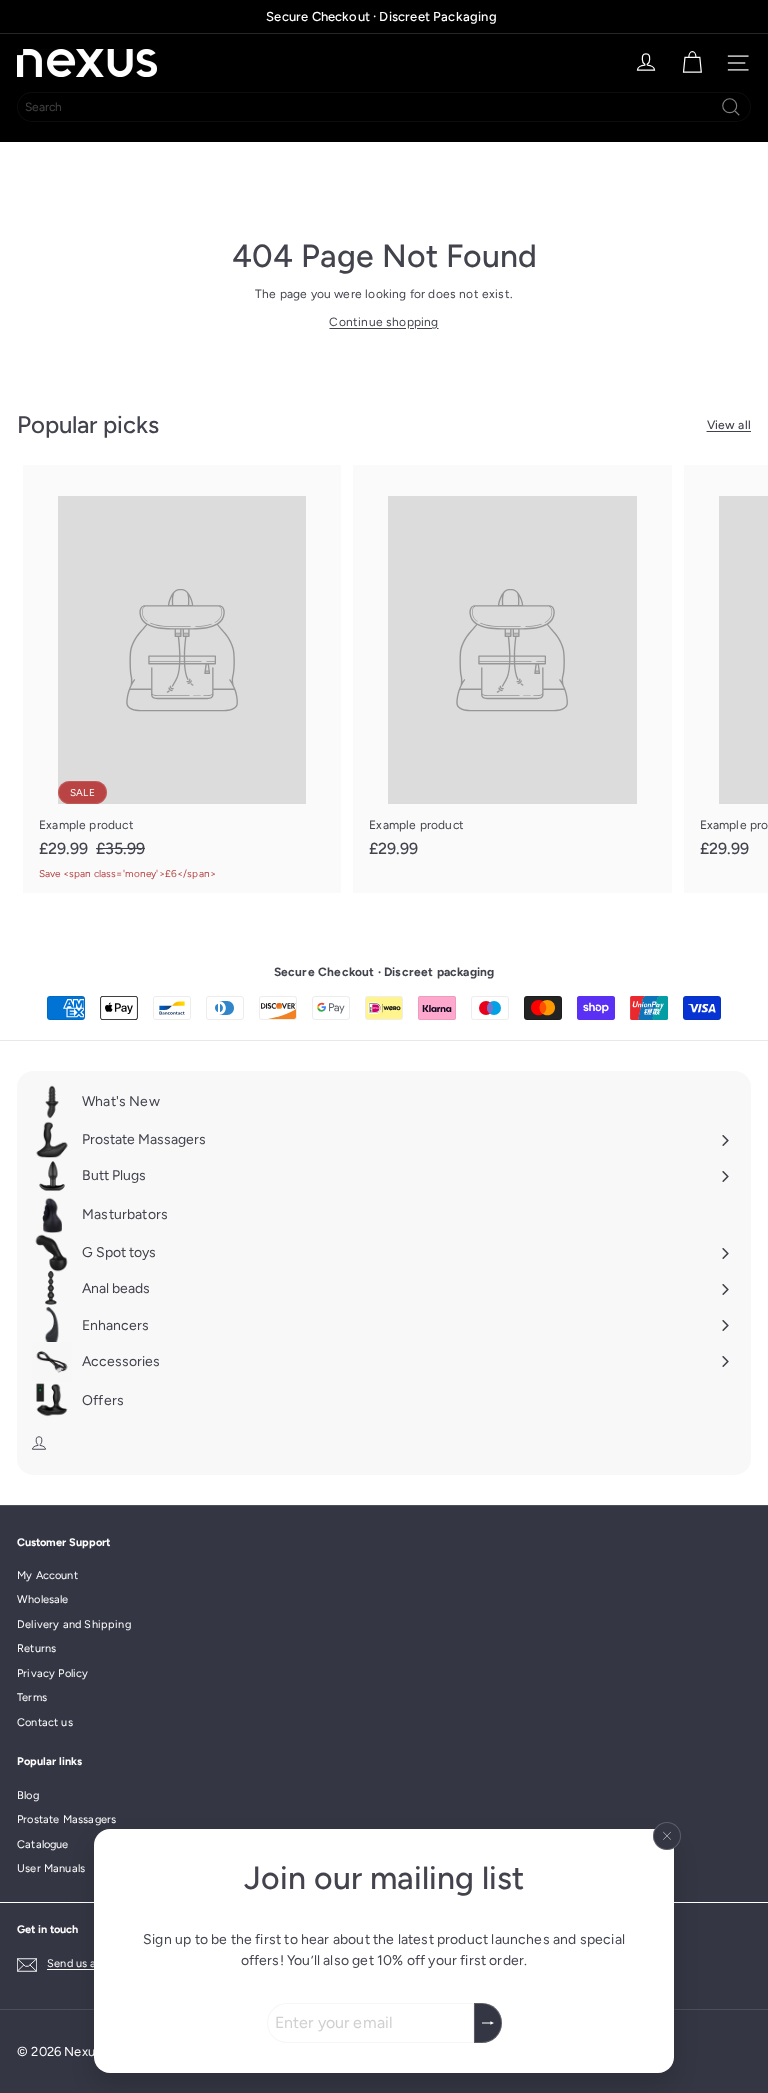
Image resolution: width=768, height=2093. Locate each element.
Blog (28, 1795)
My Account (47, 1575)
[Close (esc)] (667, 1836)
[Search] (731, 107)
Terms (32, 1697)
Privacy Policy (53, 1673)
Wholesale (43, 1599)
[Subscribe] (488, 2023)
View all (729, 425)
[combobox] (384, 107)
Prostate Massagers (66, 1819)
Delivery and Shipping (74, 1624)
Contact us (45, 1722)
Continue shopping (383, 322)
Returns (36, 1648)
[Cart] (692, 63)
